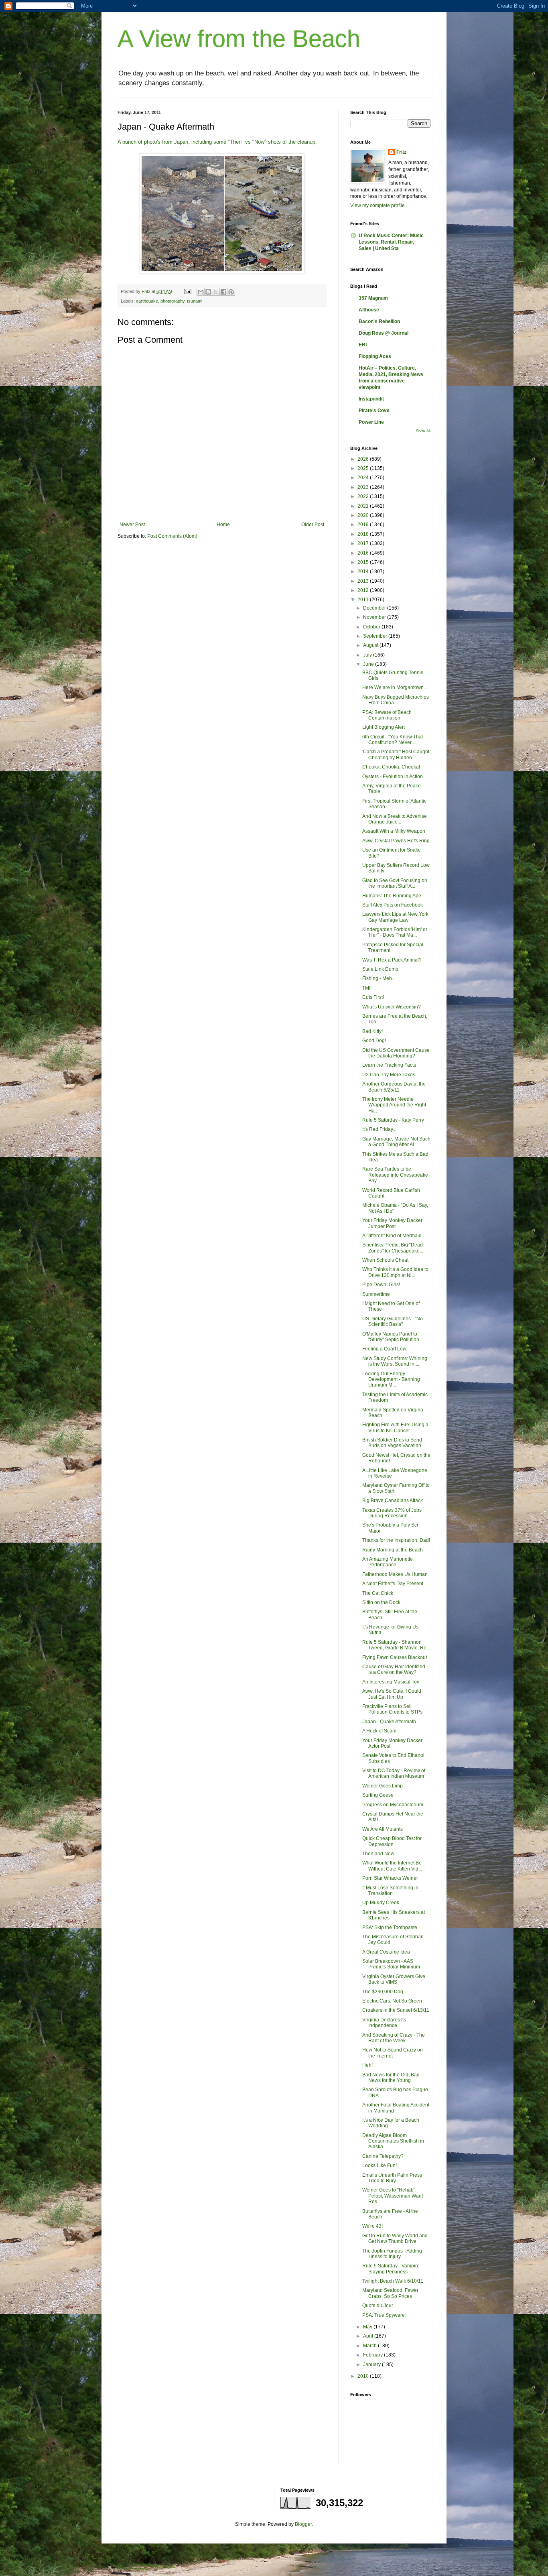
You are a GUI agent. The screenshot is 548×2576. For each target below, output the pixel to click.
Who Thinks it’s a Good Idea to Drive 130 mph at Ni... (395, 1272)
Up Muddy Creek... (383, 1903)
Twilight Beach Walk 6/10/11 (393, 2281)
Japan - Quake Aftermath (389, 1722)
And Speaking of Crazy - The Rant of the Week (394, 2038)
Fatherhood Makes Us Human (395, 1574)
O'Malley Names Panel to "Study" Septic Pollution (391, 1337)
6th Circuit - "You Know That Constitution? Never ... (393, 740)
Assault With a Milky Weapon (394, 831)
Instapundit (371, 399)
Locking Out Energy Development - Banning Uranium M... (391, 1379)
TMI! (367, 988)
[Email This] (201, 292)
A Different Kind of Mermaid (392, 1236)
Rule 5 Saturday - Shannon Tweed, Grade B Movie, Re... (396, 1645)
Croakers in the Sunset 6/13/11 (396, 2010)
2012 (364, 590)
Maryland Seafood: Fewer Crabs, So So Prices (390, 2293)
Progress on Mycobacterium (393, 1805)
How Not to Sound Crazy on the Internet (393, 2053)
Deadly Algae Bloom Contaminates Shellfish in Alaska (393, 2141)
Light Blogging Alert (384, 727)
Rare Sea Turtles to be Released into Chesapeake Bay (395, 1175)
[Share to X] (216, 292)
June (369, 664)
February (373, 2355)
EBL (363, 345)
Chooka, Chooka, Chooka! (391, 767)
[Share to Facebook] (223, 292)
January (372, 2365)
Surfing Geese (378, 1795)
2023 (364, 487)
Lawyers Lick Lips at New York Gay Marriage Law (395, 917)
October (372, 627)
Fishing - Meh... (379, 978)
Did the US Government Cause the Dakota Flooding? (396, 1053)
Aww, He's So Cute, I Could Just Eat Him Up (392, 1694)
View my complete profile (378, 205)
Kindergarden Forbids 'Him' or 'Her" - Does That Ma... (395, 932)
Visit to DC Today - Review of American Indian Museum (394, 1773)
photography (173, 301)
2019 (364, 525)
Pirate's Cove (374, 411)
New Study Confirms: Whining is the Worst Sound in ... (395, 1361)
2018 (364, 534)
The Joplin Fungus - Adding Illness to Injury (392, 2254)
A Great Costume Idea (386, 1952)
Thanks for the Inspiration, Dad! (396, 1540)
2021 (364, 506)
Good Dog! (374, 1041)
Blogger (303, 2524)
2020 (364, 515)
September (376, 636)
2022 (364, 496)
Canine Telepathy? (383, 2156)
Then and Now (378, 1854)
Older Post (313, 525)
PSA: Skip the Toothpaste (390, 1927)
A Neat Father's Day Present (393, 1584)
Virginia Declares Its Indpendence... (384, 2023)
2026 (364, 459)
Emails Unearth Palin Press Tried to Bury (392, 2178)
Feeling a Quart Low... (386, 1349)
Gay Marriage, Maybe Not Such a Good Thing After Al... (396, 1142)
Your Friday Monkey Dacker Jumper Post (392, 1223)
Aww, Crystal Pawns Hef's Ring (396, 841)
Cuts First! (373, 997)
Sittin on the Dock (381, 1602)
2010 (364, 2376)
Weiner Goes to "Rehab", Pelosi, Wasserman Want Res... (393, 2196)
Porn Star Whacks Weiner (390, 1878)
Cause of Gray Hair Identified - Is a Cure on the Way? (395, 1669)
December (375, 608)
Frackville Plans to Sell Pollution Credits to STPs (392, 1709)
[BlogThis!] (208, 292)
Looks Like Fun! (380, 2165)
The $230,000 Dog (383, 1992)
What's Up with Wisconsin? (392, 1007)
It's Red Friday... (379, 1129)
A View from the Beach (239, 39)
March (370, 2346)
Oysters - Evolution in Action (393, 777)
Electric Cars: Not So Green (392, 2001)
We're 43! (372, 2226)
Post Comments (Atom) (172, 536)
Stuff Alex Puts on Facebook (393, 905)
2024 (364, 478)
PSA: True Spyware (384, 2315)
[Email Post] (187, 291)
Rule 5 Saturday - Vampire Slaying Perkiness (391, 2269)
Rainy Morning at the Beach (393, 1550)
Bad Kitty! (372, 1031)
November (375, 617)
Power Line (371, 422)
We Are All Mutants (383, 1829)
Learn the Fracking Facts (389, 1065)
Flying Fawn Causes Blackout (395, 1657)
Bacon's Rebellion (379, 321)
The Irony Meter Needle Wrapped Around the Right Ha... (394, 1105)
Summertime (376, 1294)
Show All (423, 431)
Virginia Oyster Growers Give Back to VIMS (394, 1979)
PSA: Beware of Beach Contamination (387, 715)
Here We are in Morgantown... (395, 687)
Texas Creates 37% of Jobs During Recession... (392, 1513)
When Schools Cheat (385, 1260)
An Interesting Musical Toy (391, 1682)
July (368, 655)
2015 (364, 562)
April (369, 2336)
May (368, 2327)
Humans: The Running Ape (392, 896)
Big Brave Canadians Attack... (394, 1500)
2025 (364, 468)
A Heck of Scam (379, 1731)
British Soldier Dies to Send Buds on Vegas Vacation (392, 1443)
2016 (364, 553)
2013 (364, 581)
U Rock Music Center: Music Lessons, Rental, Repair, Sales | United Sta (391, 242)
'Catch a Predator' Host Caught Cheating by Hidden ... (396, 754)
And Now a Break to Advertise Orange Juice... (395, 819)
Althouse (369, 310)
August (371, 645)
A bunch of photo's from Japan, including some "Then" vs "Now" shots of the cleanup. (218, 142)
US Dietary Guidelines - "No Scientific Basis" (393, 1322)
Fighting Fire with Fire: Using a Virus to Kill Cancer (395, 1427)
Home (223, 525)
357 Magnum (373, 298)
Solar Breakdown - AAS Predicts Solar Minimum (391, 1964)
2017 (364, 543)
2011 (364, 600)
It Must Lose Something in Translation (390, 1891)
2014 (364, 571)
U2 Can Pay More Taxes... (391, 1075)
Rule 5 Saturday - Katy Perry (393, 1120)
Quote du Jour (378, 2306)
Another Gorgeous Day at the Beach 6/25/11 (394, 1087)
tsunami (195, 301)
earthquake (147, 301)
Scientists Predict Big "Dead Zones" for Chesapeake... (393, 1248)
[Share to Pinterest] (231, 292)
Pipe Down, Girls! (381, 1285)
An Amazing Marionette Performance (388, 1562)
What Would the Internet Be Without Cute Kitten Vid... (392, 1866)
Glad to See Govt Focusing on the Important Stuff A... (395, 883)
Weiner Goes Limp (383, 1786)
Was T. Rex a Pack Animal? (392, 960)
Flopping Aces (375, 356)
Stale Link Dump (380, 969)
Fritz (401, 152)
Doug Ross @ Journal (384, 333)
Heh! (367, 2065)
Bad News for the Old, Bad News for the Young (391, 2078)
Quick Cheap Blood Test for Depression (392, 1841)
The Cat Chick (378, 1593)
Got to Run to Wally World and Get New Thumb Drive (395, 2238)
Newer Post (132, 525)
